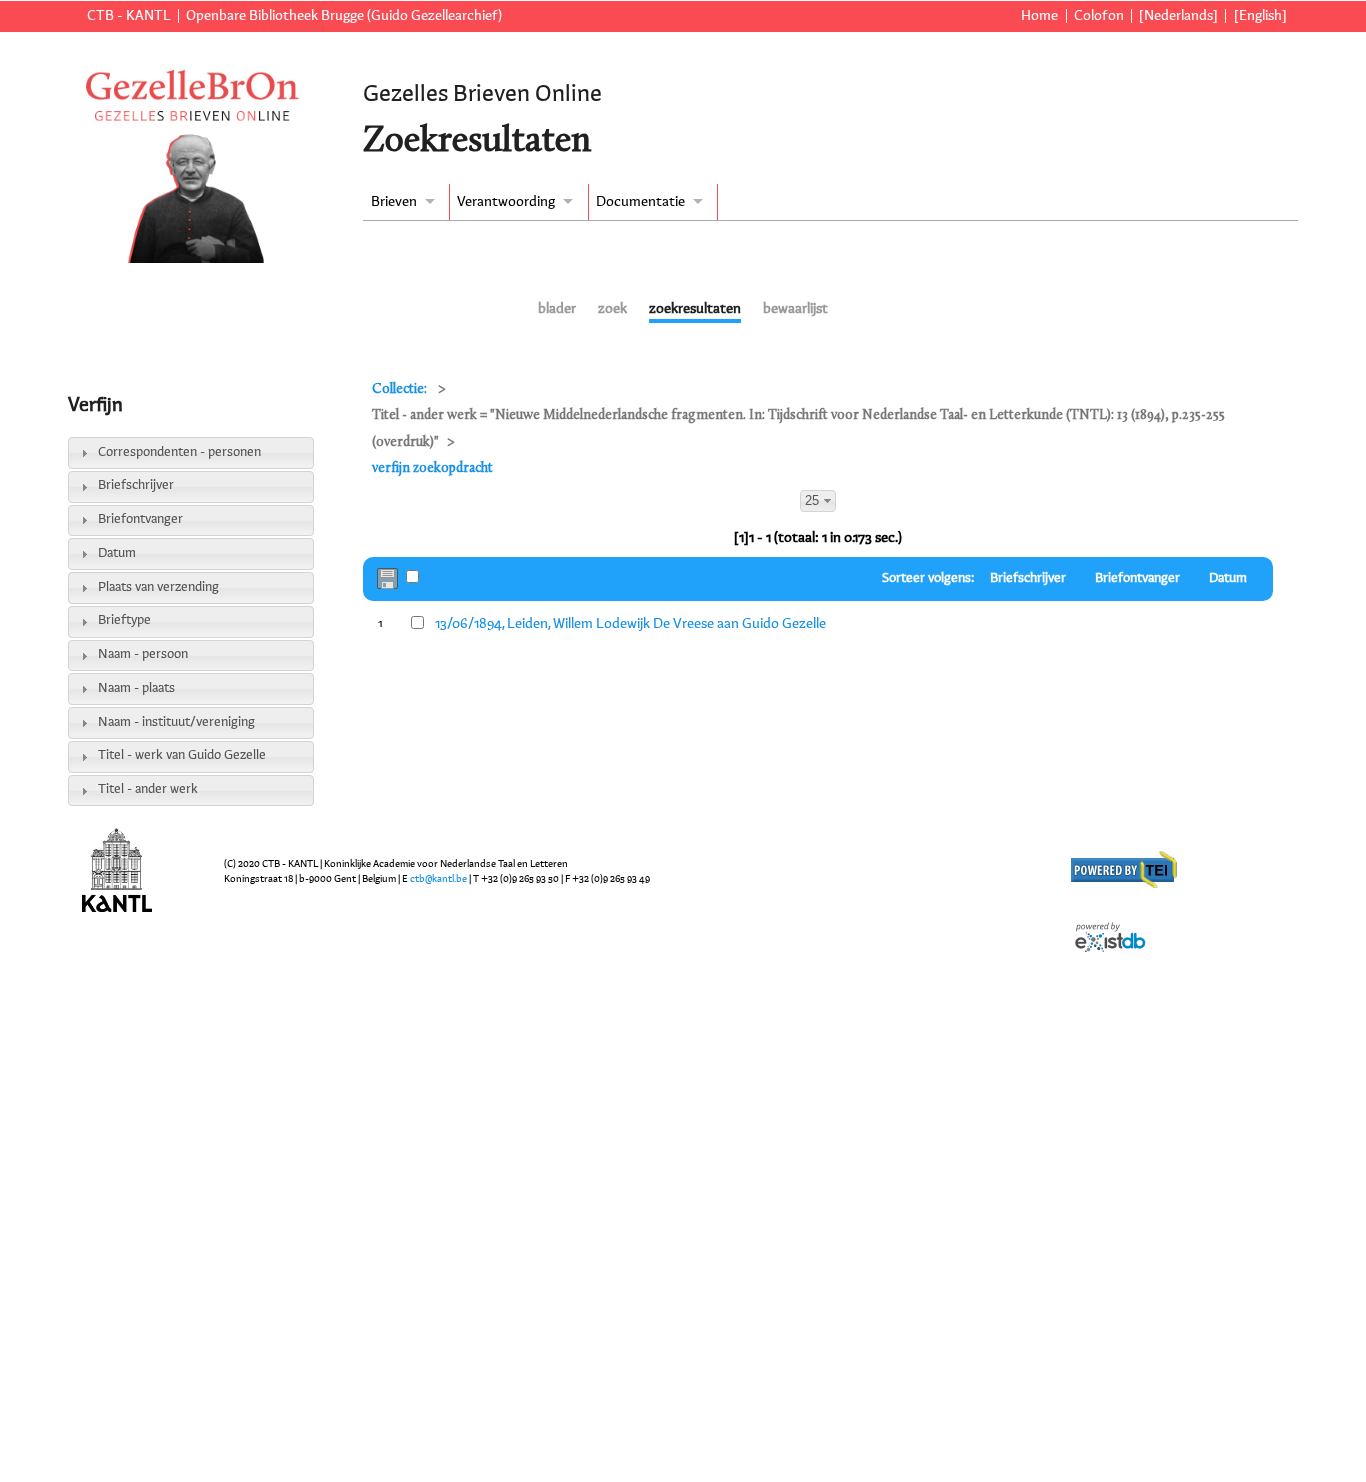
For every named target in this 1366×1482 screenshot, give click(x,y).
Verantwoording (506, 202)
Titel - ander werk (148, 789)
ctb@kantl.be (438, 879)
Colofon (1099, 16)
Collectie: (401, 389)
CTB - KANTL (128, 16)
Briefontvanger (140, 519)
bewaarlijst (795, 309)
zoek (612, 309)
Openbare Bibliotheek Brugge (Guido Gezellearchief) (344, 16)
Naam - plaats (136, 688)
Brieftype (124, 620)
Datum (117, 553)
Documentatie (640, 202)
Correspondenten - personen (179, 452)
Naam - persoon (143, 654)
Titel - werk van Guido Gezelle (182, 755)
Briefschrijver (136, 485)
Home (1039, 16)
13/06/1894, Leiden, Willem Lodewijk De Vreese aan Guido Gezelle (630, 624)
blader (557, 309)
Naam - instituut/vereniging (176, 722)
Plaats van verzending (158, 587)
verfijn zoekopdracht (432, 468)
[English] (1260, 16)
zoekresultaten (695, 309)
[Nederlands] (1178, 16)
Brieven (394, 202)
